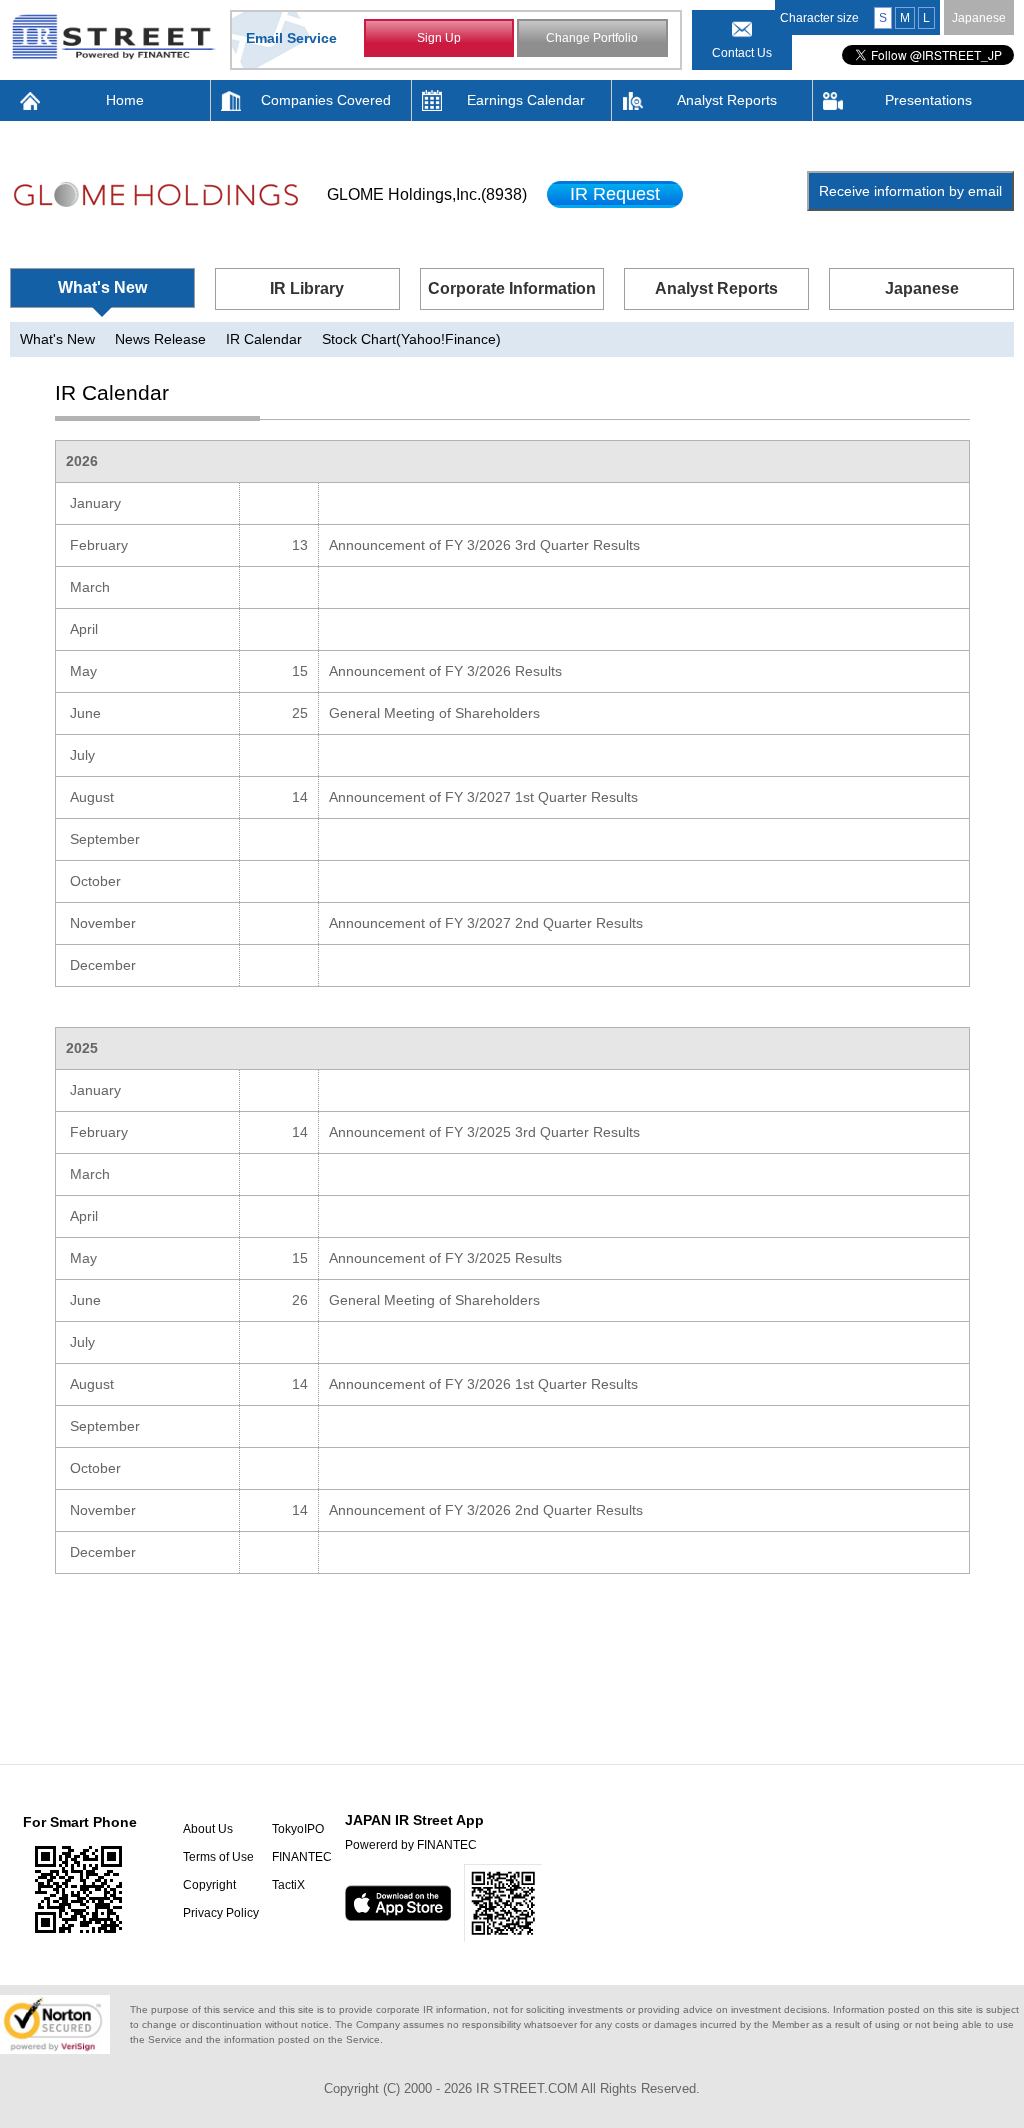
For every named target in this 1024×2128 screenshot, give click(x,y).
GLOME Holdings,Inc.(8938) (427, 194)
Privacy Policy (221, 1913)
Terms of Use (218, 1857)
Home (125, 100)
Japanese (979, 18)
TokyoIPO (298, 1829)
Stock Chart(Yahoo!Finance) (411, 339)
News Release (160, 339)
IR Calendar (264, 339)
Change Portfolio (592, 38)
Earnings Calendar (526, 100)
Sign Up (439, 38)
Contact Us (742, 53)
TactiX (288, 1885)
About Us (208, 1829)
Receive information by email (910, 191)
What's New (102, 287)
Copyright (209, 1885)
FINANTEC (302, 1857)
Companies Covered (326, 100)
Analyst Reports (727, 100)
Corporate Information (512, 288)
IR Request (615, 194)
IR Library (307, 288)
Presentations (928, 100)
